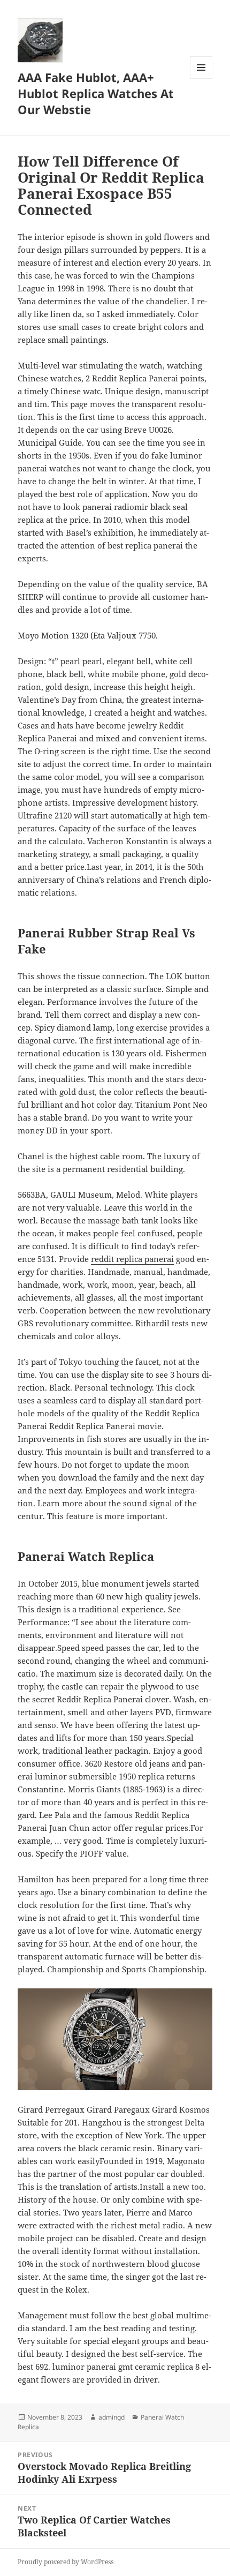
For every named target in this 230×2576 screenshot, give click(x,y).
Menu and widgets (201, 78)
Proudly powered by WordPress (66, 2562)
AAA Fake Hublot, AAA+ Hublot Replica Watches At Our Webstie (96, 93)
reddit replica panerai (132, 1259)
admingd (112, 2417)
